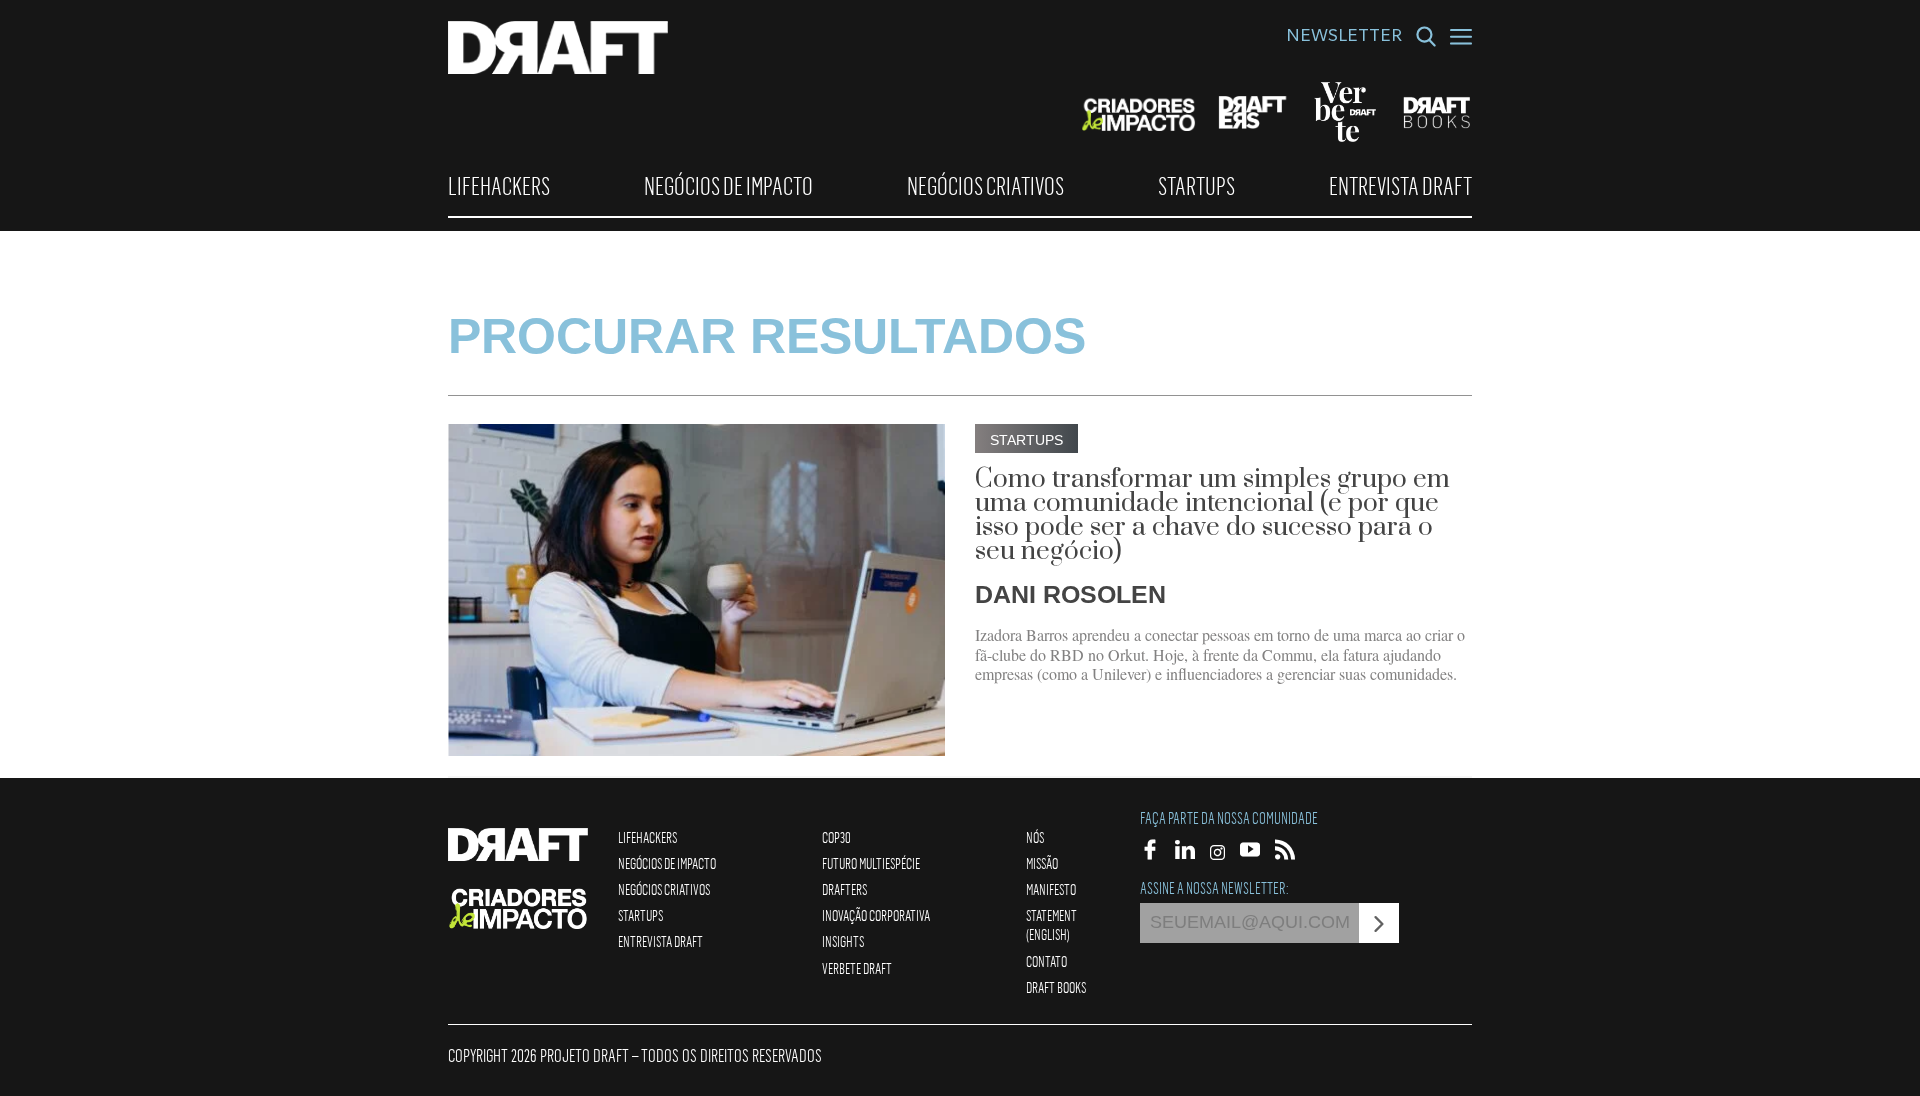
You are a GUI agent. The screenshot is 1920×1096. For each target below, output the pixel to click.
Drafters (844, 889)
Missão (1042, 863)
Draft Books (1056, 987)
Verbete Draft (857, 968)
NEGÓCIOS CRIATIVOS (985, 186)
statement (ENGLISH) (1051, 924)
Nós (1035, 837)
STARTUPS (1196, 186)
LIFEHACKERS (499, 186)
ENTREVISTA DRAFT (1400, 186)
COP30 (836, 837)
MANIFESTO (1051, 889)
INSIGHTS (843, 941)
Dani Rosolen (1070, 594)
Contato (1046, 961)
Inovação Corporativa (876, 915)
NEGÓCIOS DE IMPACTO (728, 186)
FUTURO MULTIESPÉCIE (871, 863)
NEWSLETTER (1344, 38)
